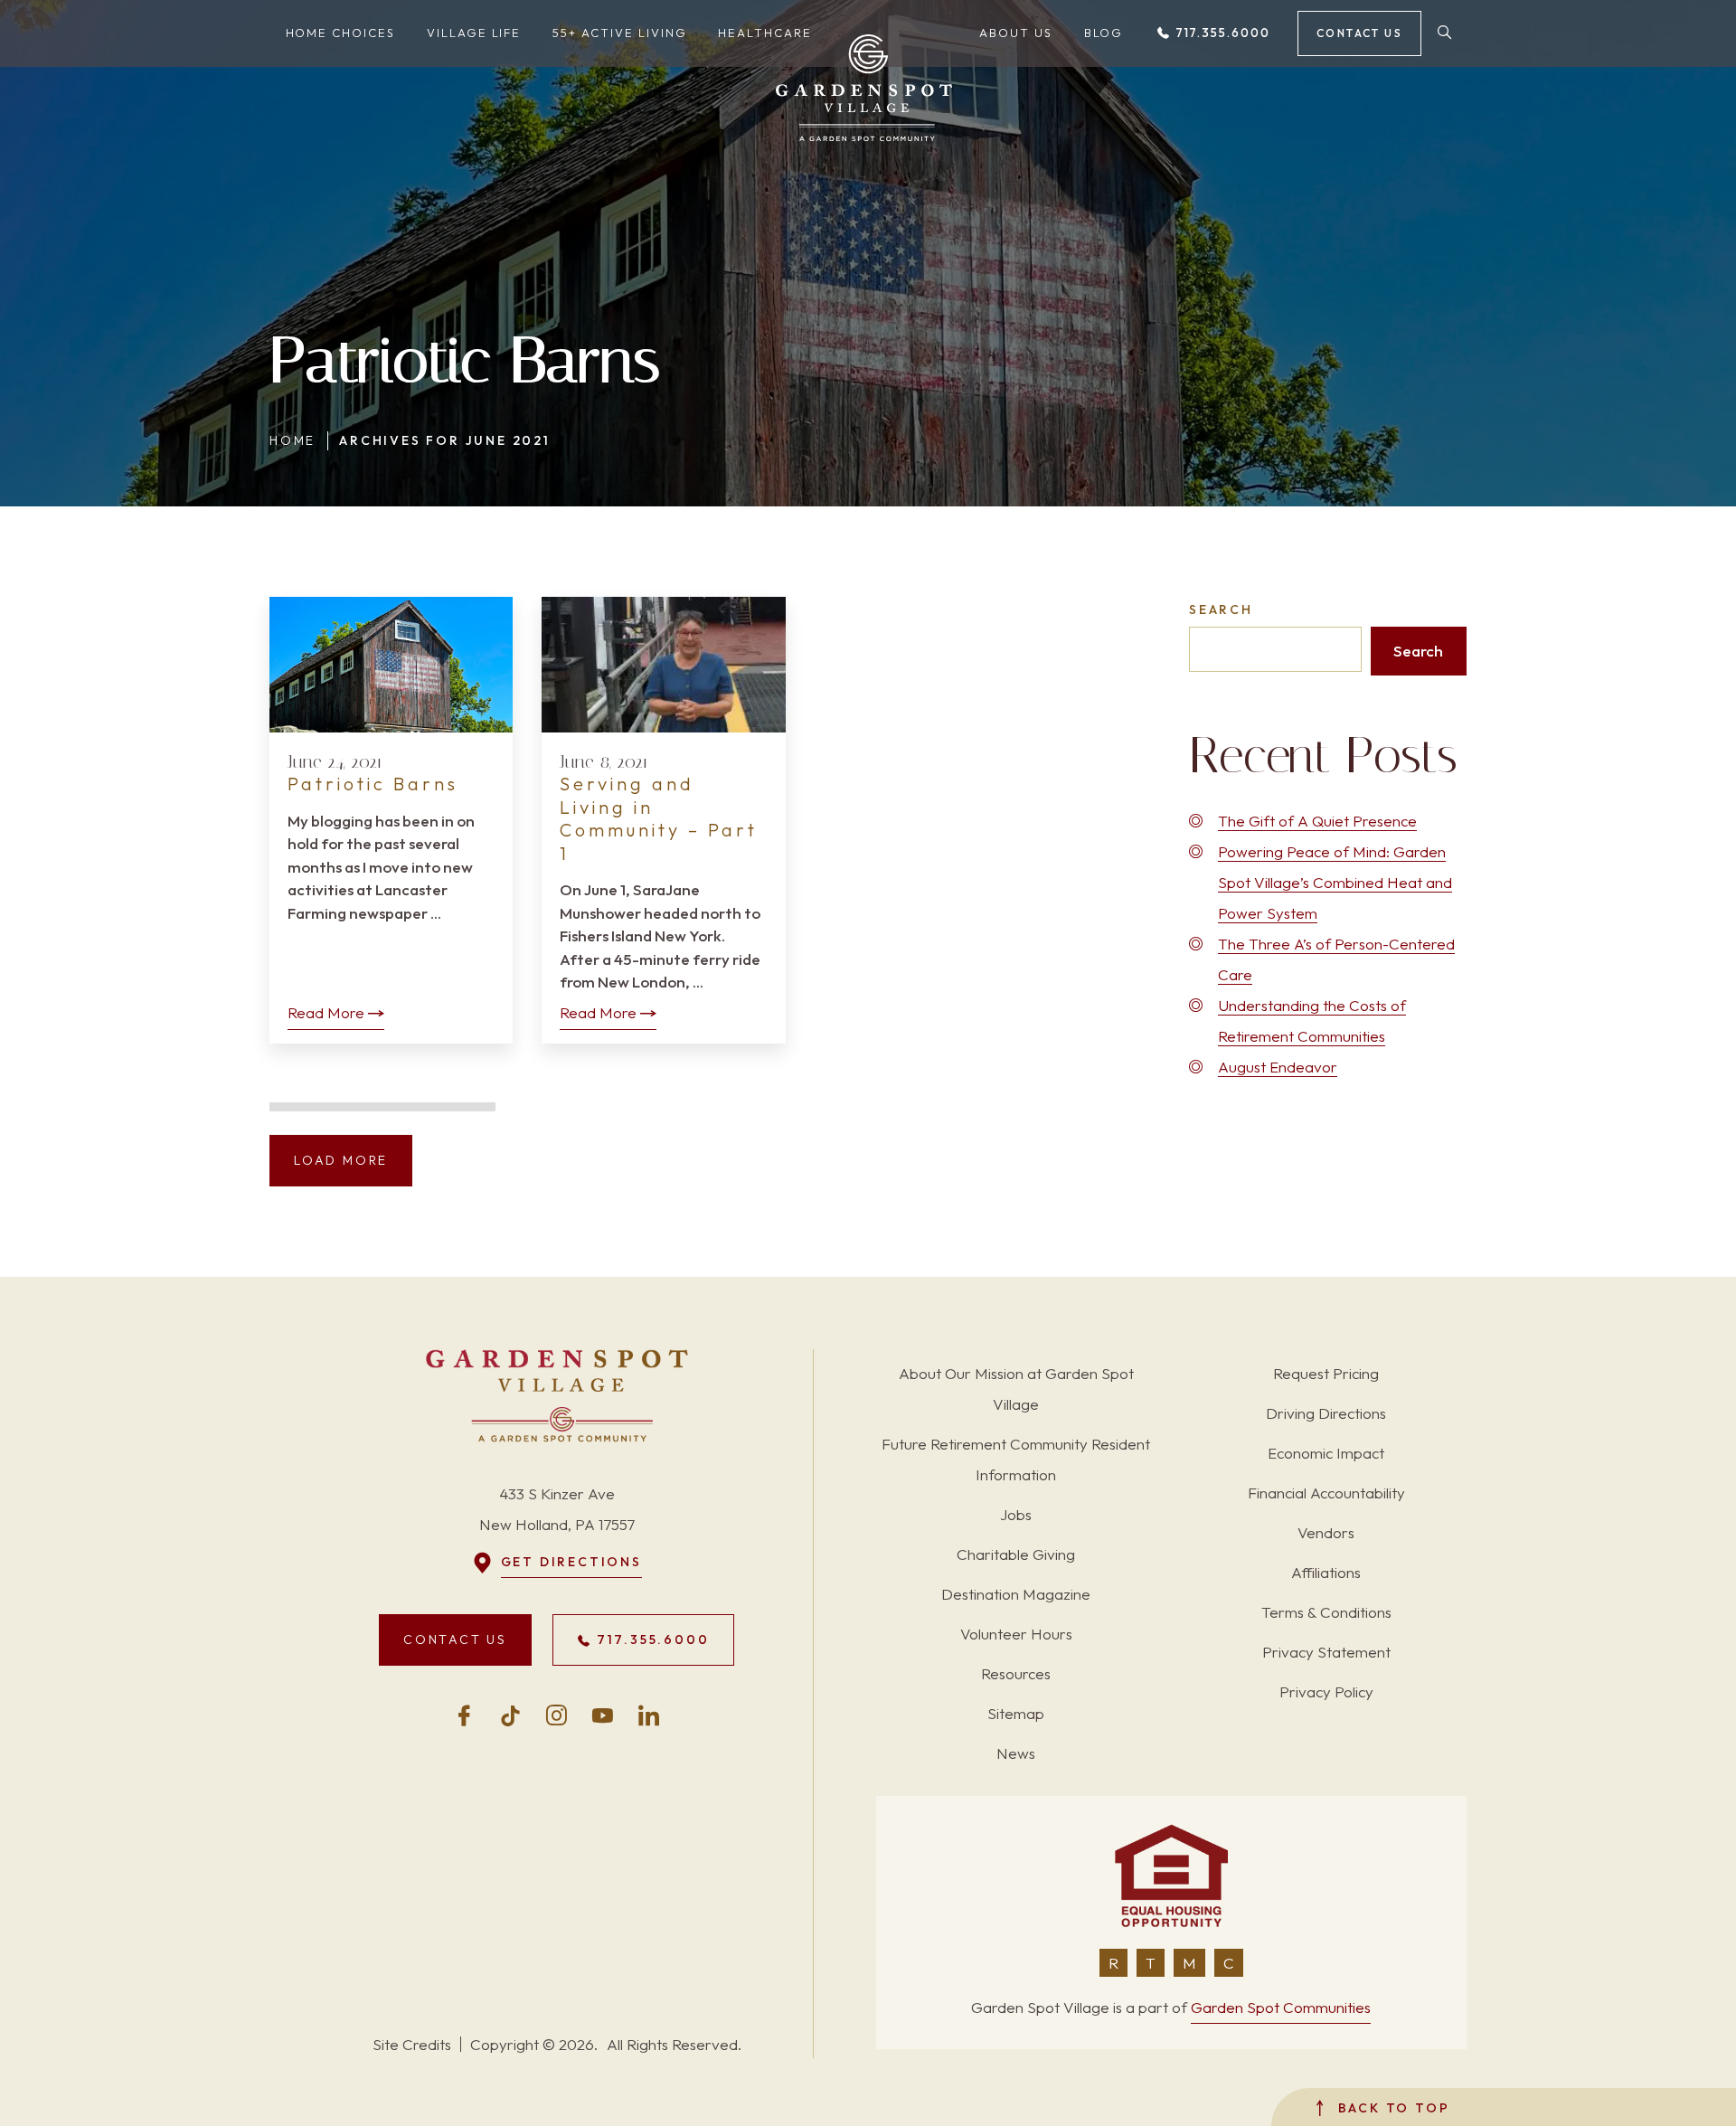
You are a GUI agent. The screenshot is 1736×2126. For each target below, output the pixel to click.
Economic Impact (1326, 1453)
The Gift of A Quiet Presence (1317, 821)
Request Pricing (1326, 1373)
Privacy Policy (1326, 1691)
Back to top (1391, 2108)
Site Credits (412, 2044)
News (1016, 1753)
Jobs (1016, 1514)
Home (292, 440)
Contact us (1359, 33)
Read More (326, 1012)
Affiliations (1326, 1572)
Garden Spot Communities (1281, 2007)
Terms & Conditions (1326, 1612)
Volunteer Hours (1016, 1634)
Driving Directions (1326, 1413)
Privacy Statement (1326, 1652)
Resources (1016, 1673)
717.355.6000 (1221, 33)
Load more (341, 1160)
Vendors (1326, 1532)
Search (1221, 609)
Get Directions (571, 1562)
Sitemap (1016, 1713)
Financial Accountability (1326, 1493)
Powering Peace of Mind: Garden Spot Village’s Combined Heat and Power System (1335, 882)
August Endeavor (1278, 1067)
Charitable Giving (1016, 1554)
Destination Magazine (1016, 1594)
